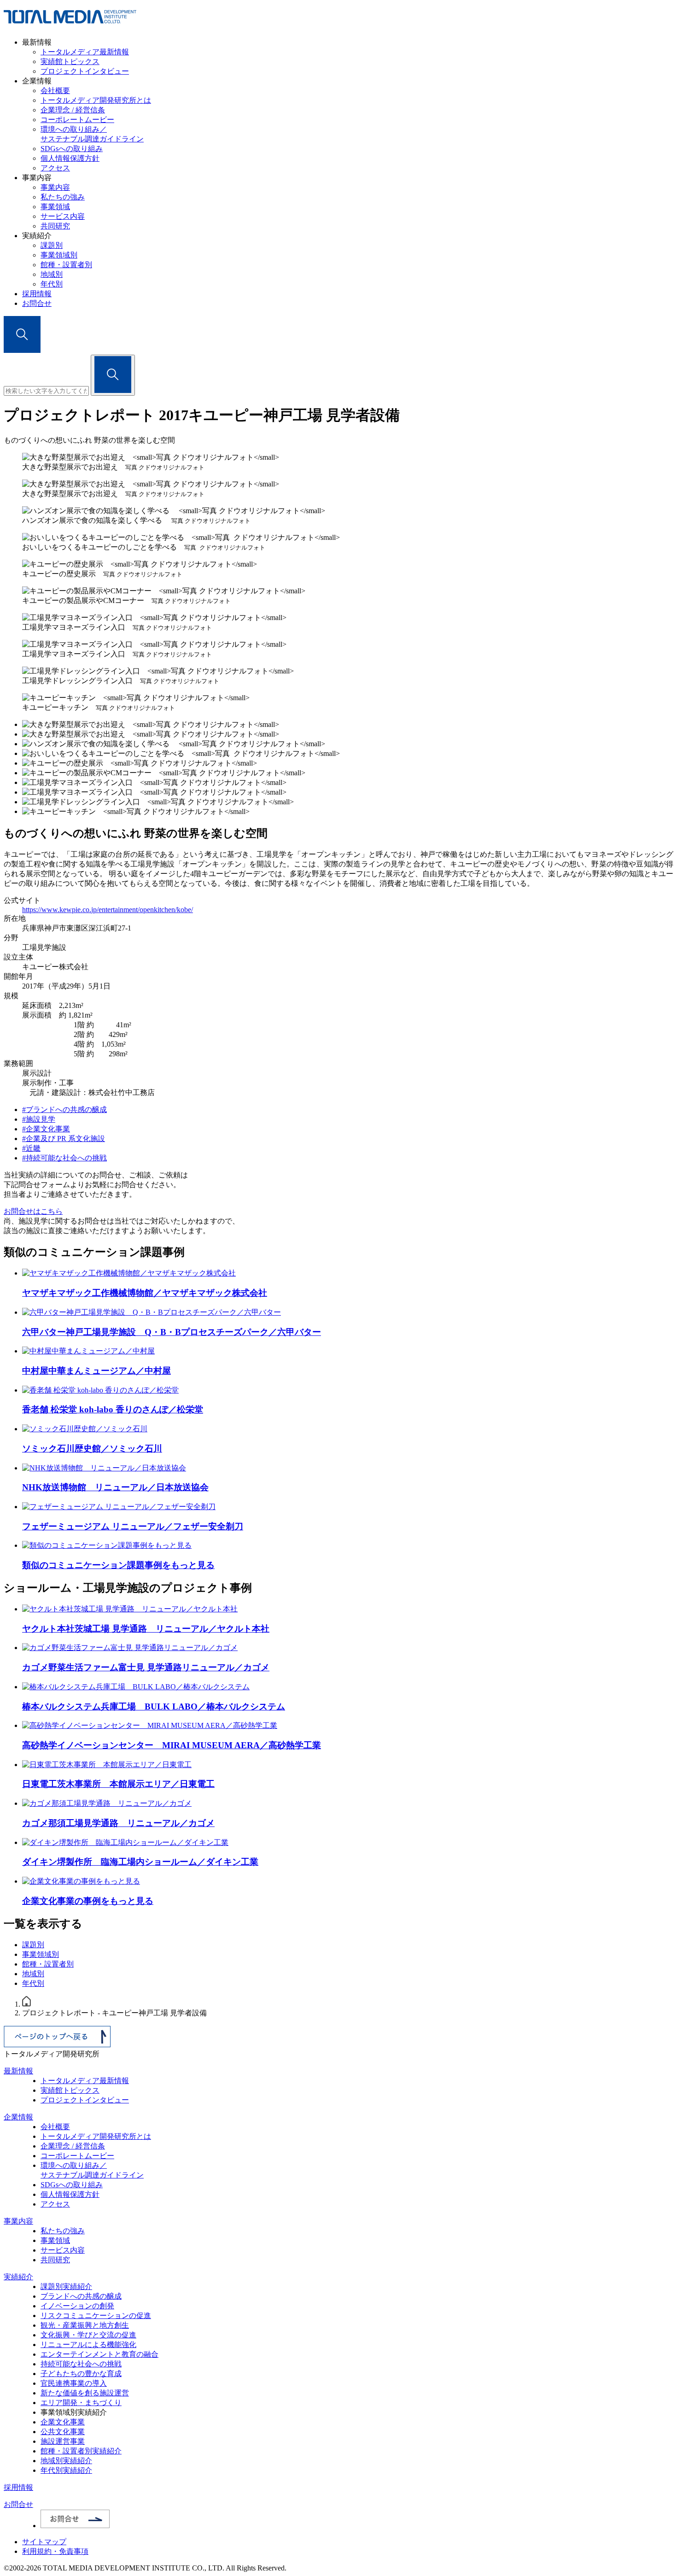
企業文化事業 (63, 2422)
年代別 (52, 284)
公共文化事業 (63, 2432)
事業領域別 (59, 255)
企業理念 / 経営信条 (73, 110)
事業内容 (55, 187)
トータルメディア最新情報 (85, 52)
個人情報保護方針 (70, 158)
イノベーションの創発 (77, 2306)
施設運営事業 (63, 2441)
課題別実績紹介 (66, 2286)
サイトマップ (44, 2542)
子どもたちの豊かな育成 (81, 2374)
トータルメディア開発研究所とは (96, 100)
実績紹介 (18, 2277)
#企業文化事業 (46, 1129)
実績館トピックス (70, 61)
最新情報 (18, 2071)
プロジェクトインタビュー (85, 71)
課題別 (52, 245)
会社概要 (55, 91)
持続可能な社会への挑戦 (81, 2364)
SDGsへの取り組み (72, 149)
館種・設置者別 (66, 265)
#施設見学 (39, 1119)
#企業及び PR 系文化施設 (64, 1139)
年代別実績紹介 (66, 2470)
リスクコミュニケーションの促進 (96, 2315)
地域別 (52, 274)
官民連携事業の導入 (74, 2383)
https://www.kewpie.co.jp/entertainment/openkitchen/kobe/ (108, 910)
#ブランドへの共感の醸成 (64, 1109)
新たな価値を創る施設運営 (85, 2393)
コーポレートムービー (77, 120)
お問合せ (37, 303)
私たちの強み (63, 197)
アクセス (55, 168)
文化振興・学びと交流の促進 (88, 2335)
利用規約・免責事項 (55, 2551)
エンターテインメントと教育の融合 (99, 2354)
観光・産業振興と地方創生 (85, 2325)
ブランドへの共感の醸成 (81, 2296)
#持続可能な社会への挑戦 (64, 1158)
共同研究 (55, 226)
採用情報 (37, 294)
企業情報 (18, 2117)
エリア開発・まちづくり (81, 2403)
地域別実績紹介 (66, 2461)
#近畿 (31, 1148)
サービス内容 (63, 216)
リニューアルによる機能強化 (88, 2345)
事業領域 (55, 207)
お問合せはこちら (33, 1211)
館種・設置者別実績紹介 (81, 2451)
